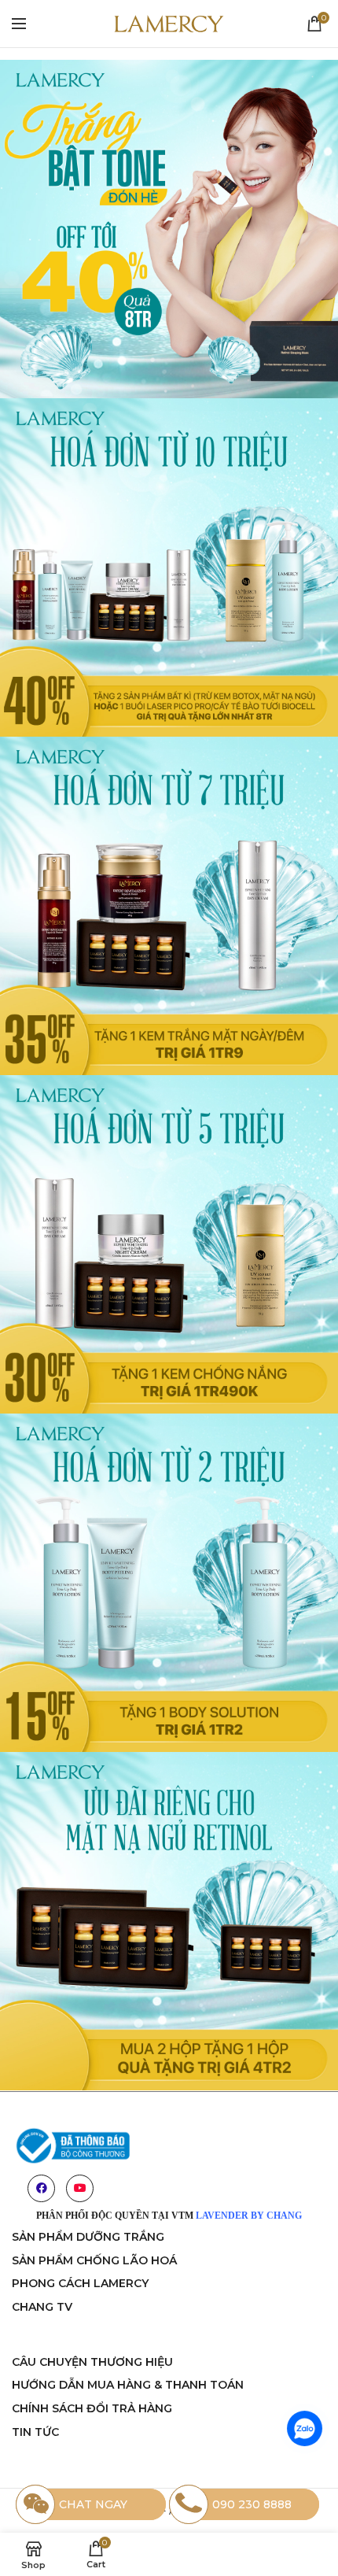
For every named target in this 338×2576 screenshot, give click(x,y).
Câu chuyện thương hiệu (92, 2362)
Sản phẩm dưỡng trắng (88, 2237)
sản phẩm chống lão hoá (94, 2260)
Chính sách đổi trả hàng (92, 2408)
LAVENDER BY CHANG (249, 2216)
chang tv (42, 2307)
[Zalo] (305, 2428)
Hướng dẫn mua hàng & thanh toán (128, 2385)
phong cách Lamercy (80, 2283)
